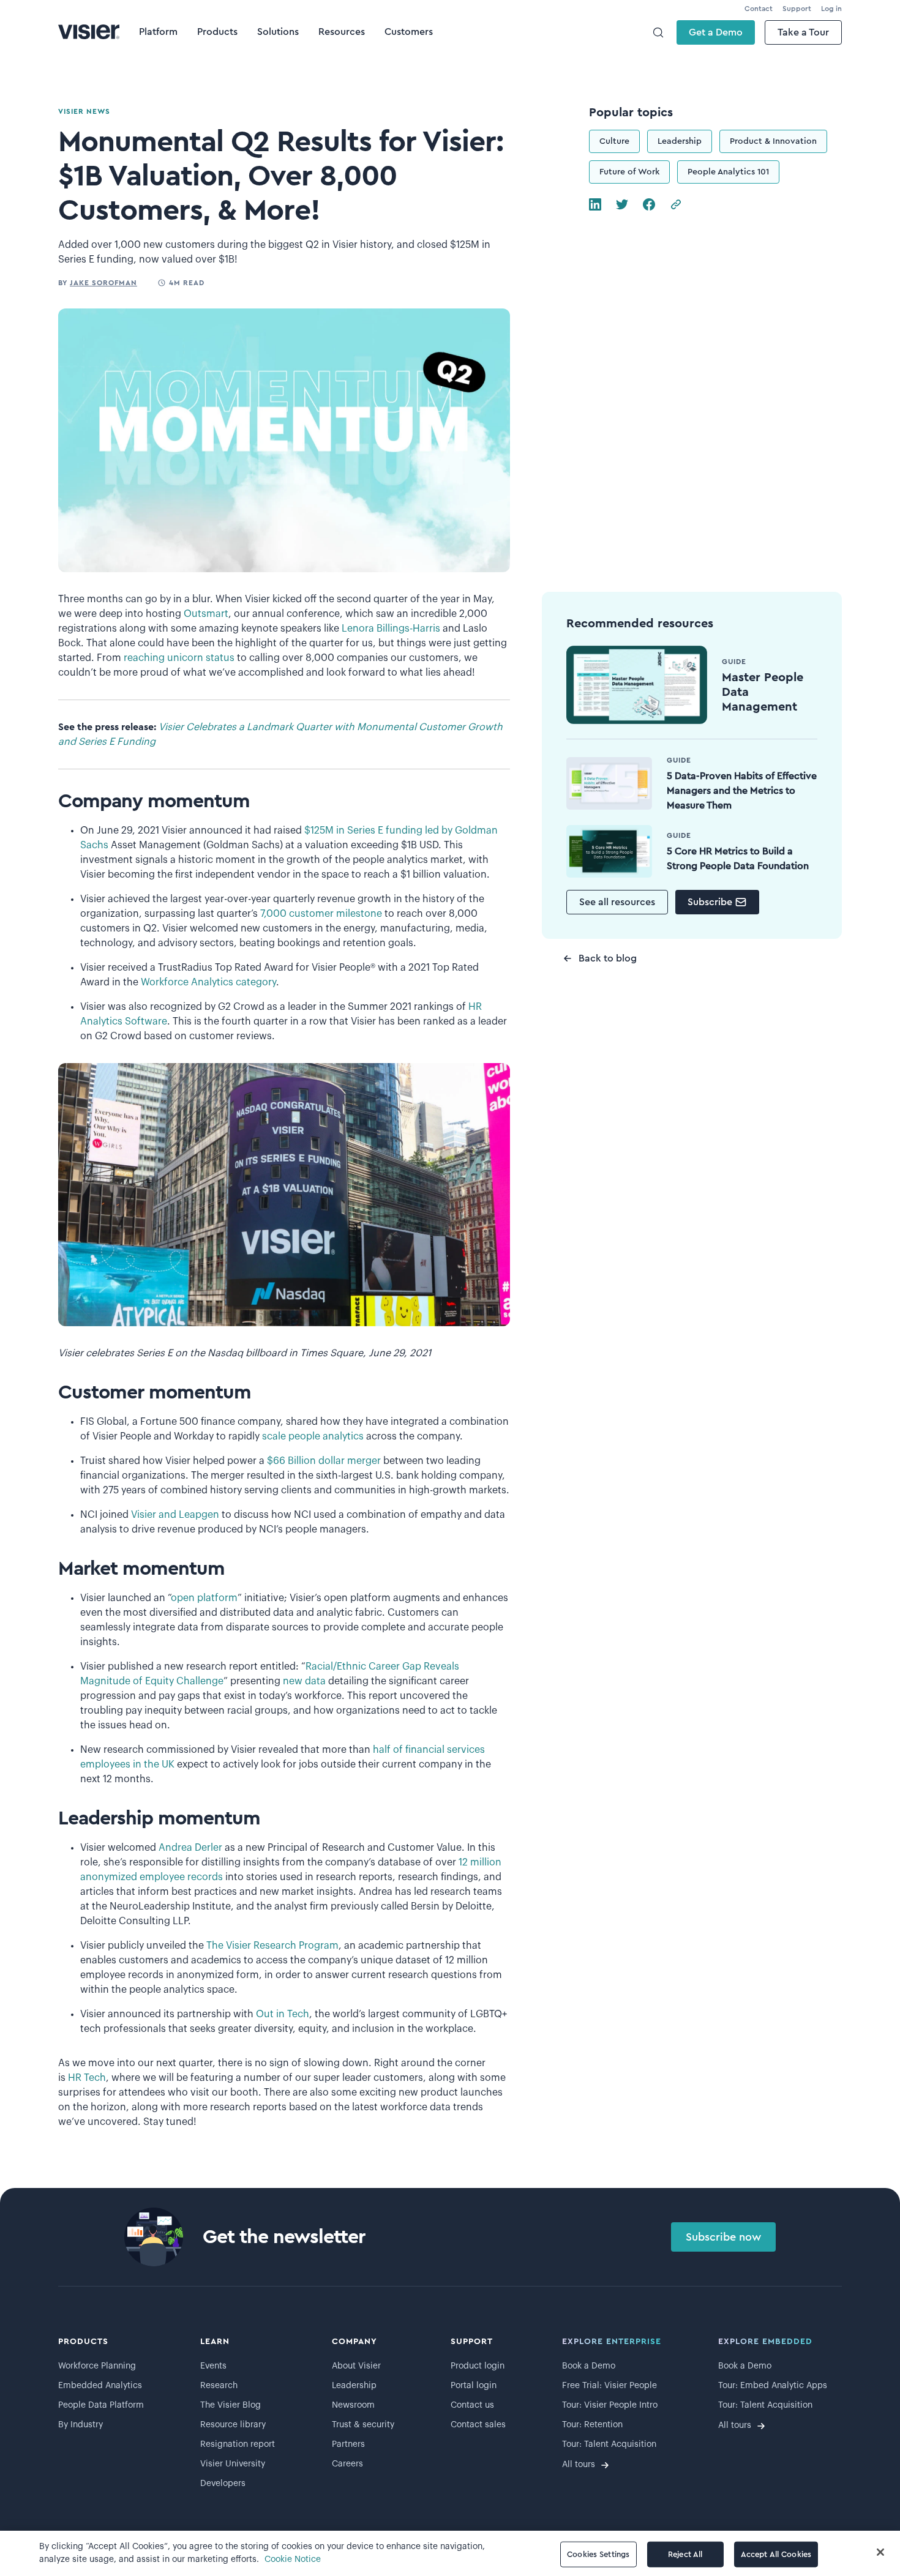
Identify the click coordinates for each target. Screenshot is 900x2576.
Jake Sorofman (103, 283)
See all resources (617, 902)
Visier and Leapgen (175, 1515)
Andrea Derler (190, 1848)
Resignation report (238, 2444)
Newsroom (353, 2405)
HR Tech (87, 2078)
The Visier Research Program (272, 1946)
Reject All (685, 2554)
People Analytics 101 (728, 172)
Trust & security (363, 2425)
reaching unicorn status (179, 658)
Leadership (680, 141)
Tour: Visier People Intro (610, 2405)
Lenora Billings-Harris (392, 629)
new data (304, 1681)
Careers (347, 2464)
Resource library (233, 2425)
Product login (478, 2366)
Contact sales (478, 2425)
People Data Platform (101, 2405)
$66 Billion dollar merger (324, 1461)
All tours (579, 2465)
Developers (223, 2484)
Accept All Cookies (776, 2554)
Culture (614, 141)
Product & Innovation (773, 141)
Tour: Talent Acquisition (609, 2444)
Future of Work (629, 172)
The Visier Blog (231, 2405)
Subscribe (710, 902)
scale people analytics (313, 1436)
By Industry (81, 2425)
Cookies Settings (598, 2554)
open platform (204, 1598)
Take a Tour (803, 32)
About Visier (356, 2366)
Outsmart (206, 614)
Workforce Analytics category (208, 982)
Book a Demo (589, 2366)
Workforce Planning (97, 2366)
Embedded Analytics (100, 2386)
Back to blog (608, 958)
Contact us (472, 2405)
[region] (450, 2553)
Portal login (474, 2386)
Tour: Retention (592, 2425)
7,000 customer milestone (321, 914)
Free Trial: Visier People (609, 2386)
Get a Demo (716, 32)
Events (213, 2366)
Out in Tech (283, 2014)
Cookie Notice (293, 2559)
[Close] (880, 2552)
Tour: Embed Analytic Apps (773, 2386)
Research (219, 2386)
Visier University (233, 2464)
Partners (348, 2444)
